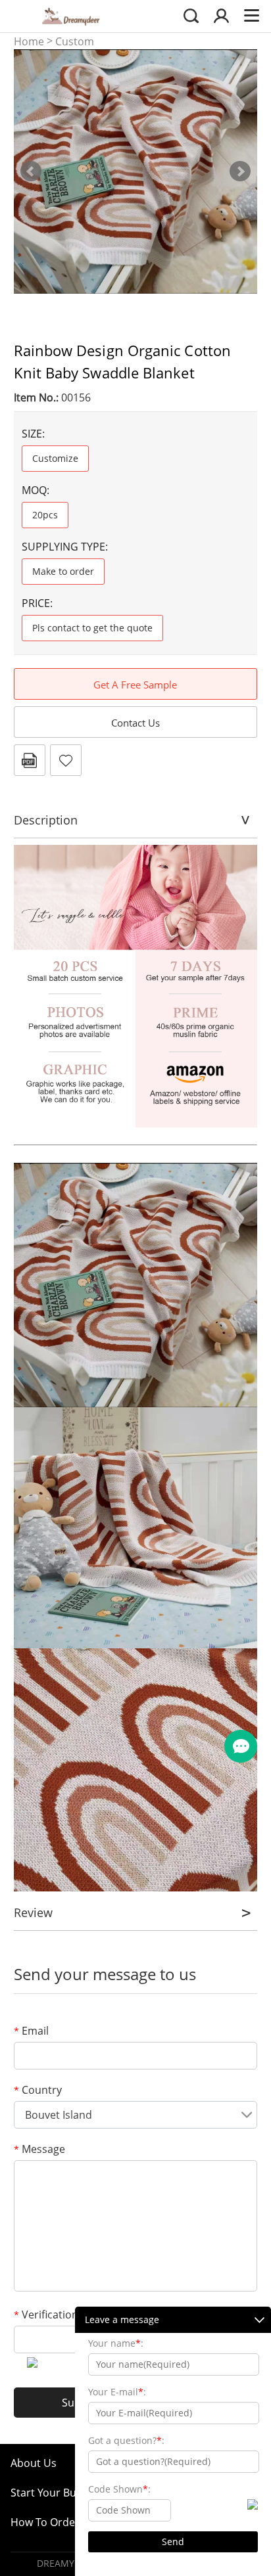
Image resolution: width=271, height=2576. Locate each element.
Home (29, 41)
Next (240, 171)
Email (31, 2031)
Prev (31, 171)
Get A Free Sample (135, 685)
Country (38, 2090)
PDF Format (30, 760)
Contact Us (135, 723)
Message (39, 2149)
